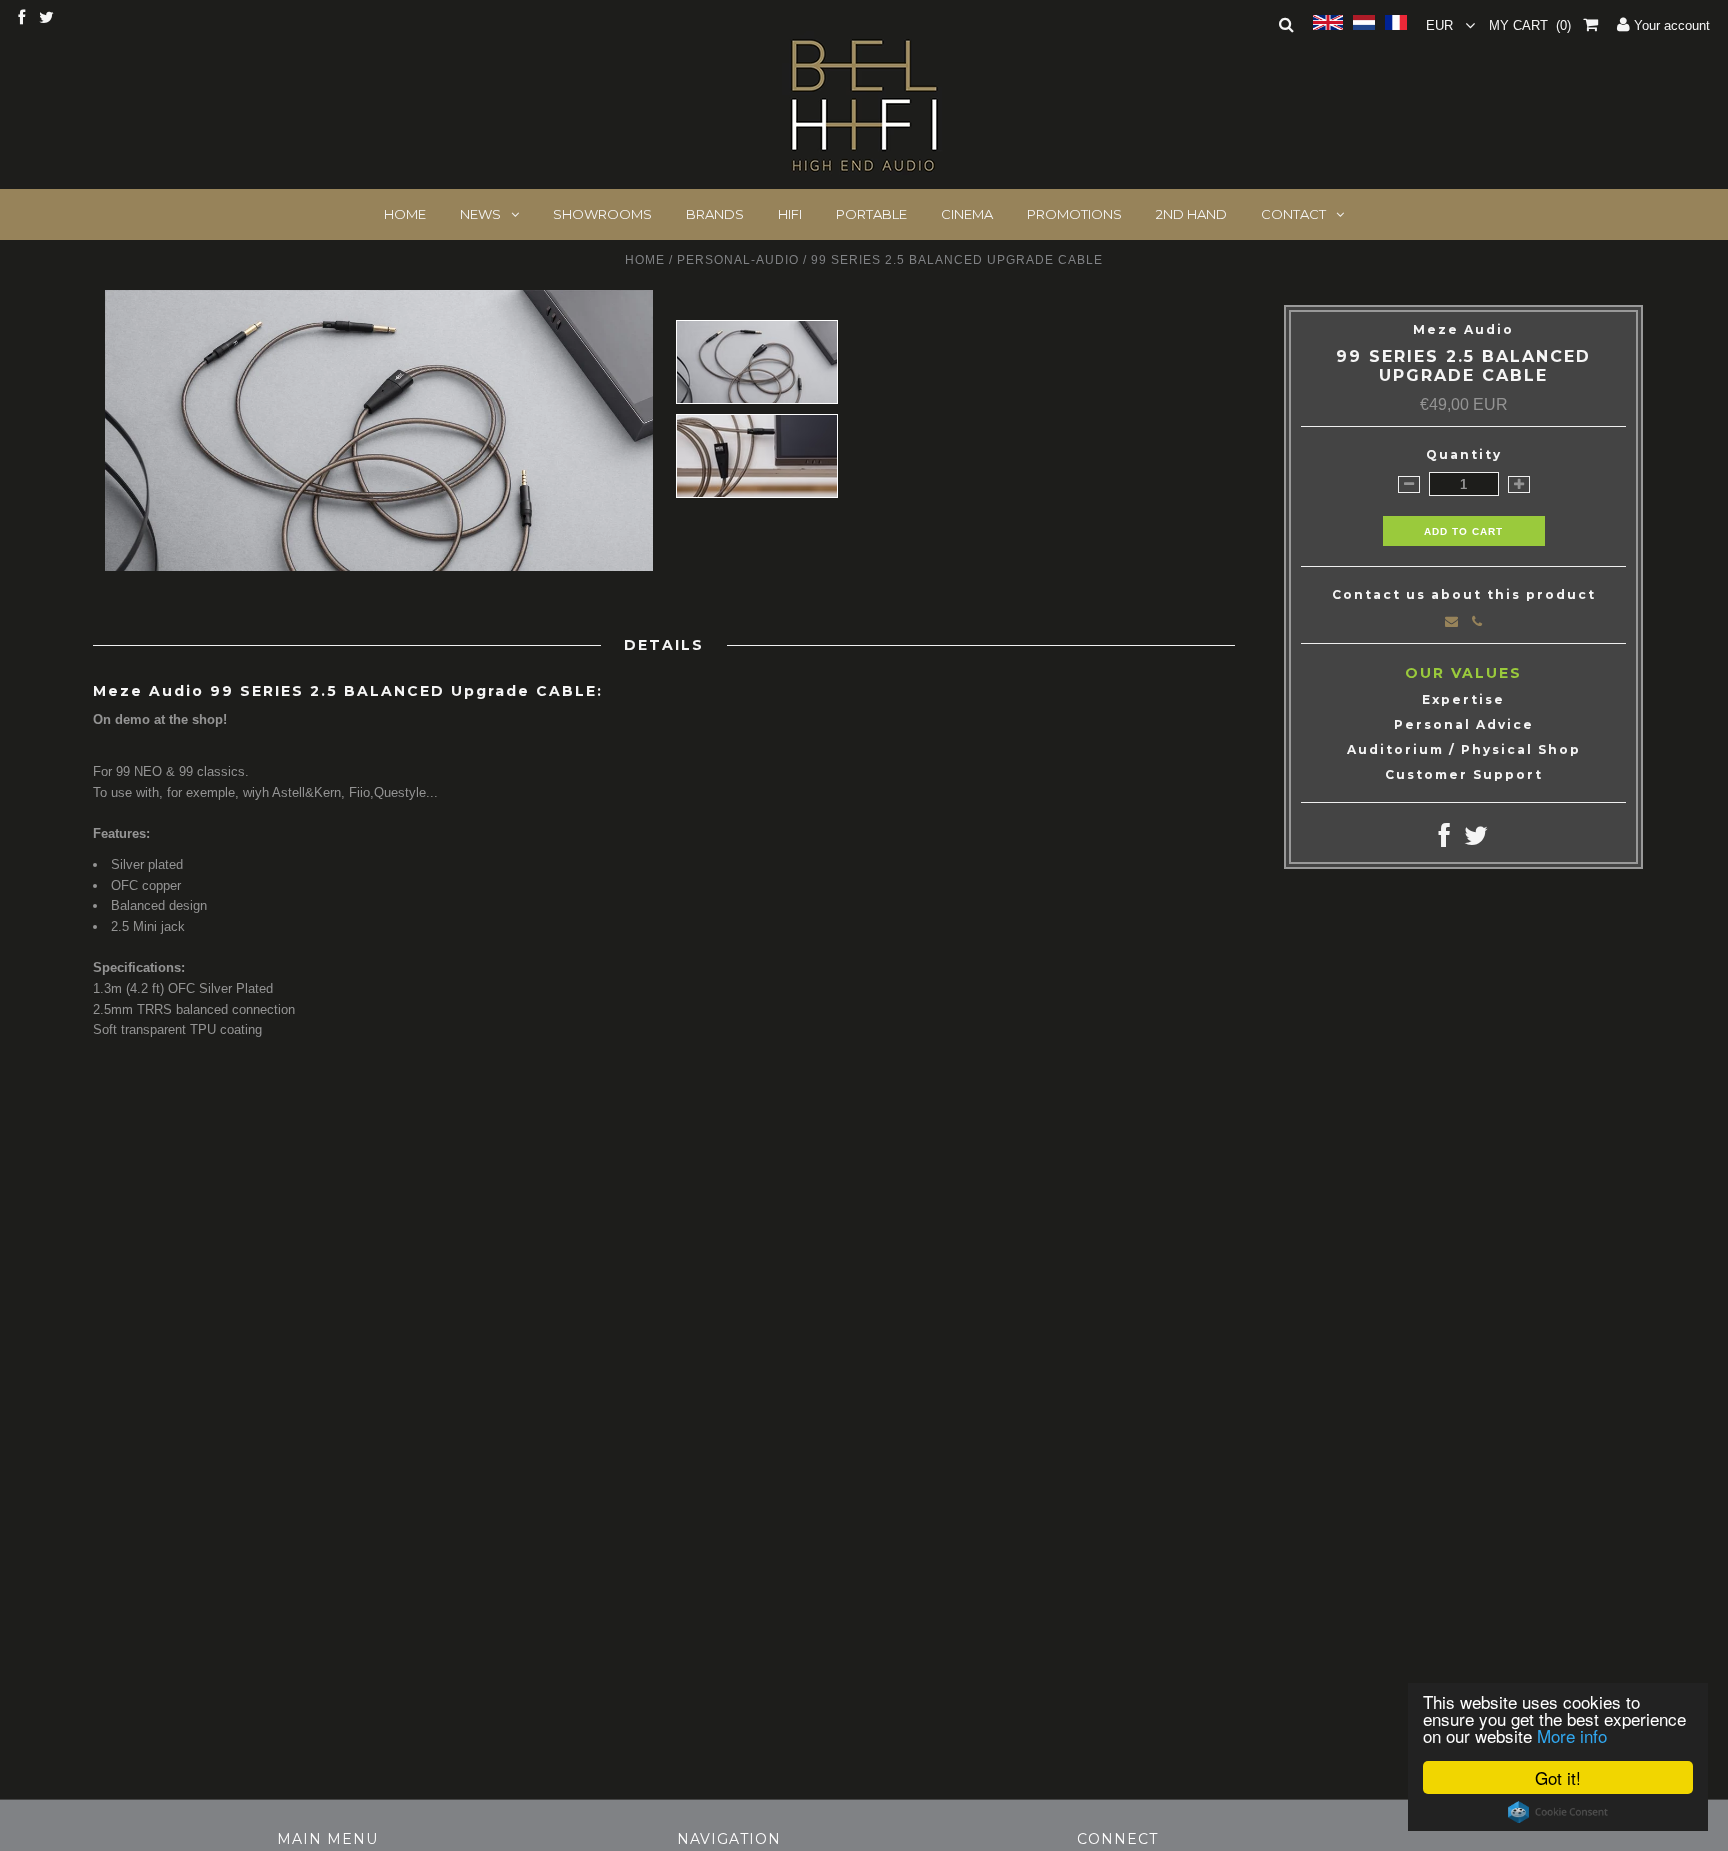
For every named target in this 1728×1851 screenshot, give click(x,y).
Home (645, 260)
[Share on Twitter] (1476, 840)
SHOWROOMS (602, 214)
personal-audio (738, 260)
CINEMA (967, 214)
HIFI (790, 214)
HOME (405, 214)
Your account (1670, 25)
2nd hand (1191, 214)
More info (1572, 1735)
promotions (1074, 214)
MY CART (1530, 25)
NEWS (480, 214)
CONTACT (1293, 214)
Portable (871, 214)
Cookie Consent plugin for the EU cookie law (1558, 1812)
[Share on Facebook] (1444, 840)
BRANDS (715, 214)
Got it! (1558, 1777)
